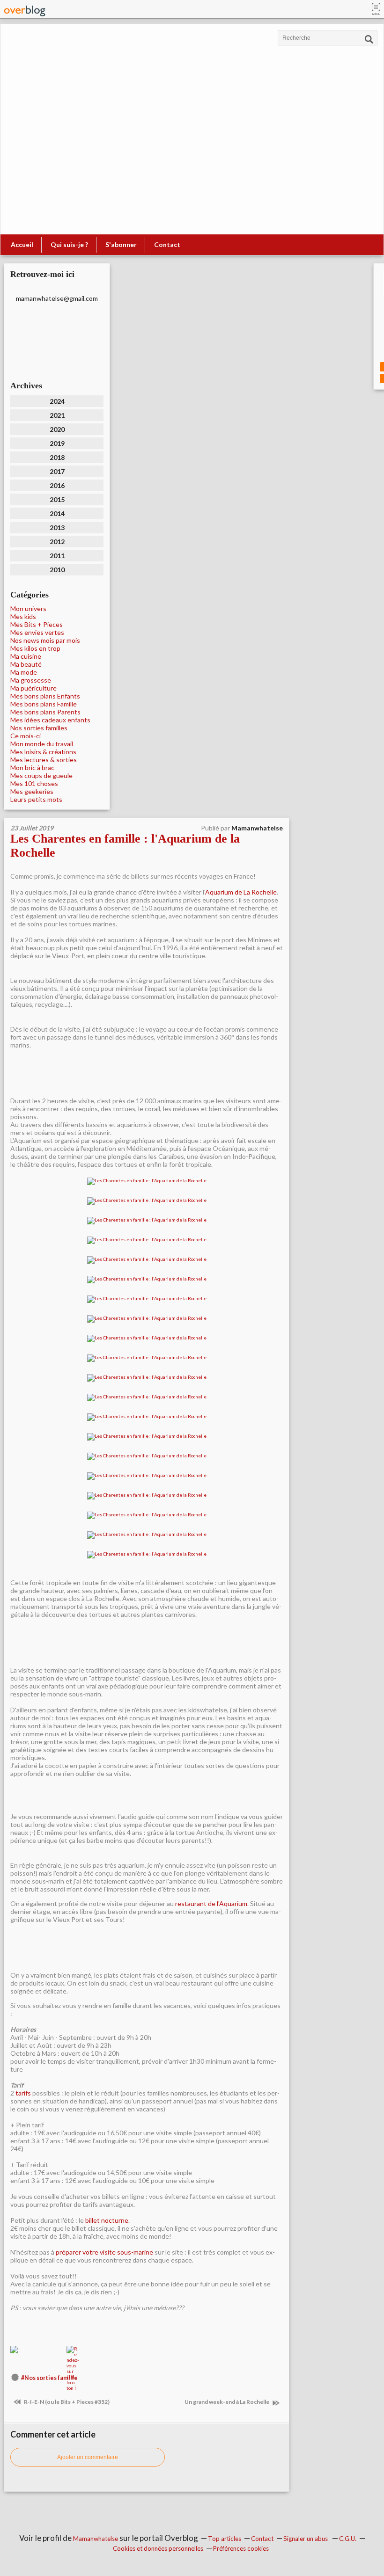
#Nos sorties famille (49, 2378)
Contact (167, 244)
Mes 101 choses (34, 783)
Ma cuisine (26, 656)
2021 (57, 415)
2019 (57, 443)
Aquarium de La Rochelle (241, 892)
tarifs (23, 2093)
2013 (57, 528)
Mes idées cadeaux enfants (50, 720)
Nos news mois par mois (45, 640)
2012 (57, 542)
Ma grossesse (31, 680)
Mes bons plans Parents (45, 712)
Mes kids (23, 616)
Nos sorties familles (39, 728)
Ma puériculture (33, 688)
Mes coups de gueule (41, 775)
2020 (57, 429)
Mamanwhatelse (96, 2539)
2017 (57, 471)
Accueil (22, 244)
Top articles (225, 2539)
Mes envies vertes (37, 632)
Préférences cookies (241, 2548)
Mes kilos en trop (35, 648)
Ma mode (24, 672)
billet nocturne (107, 2220)
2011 (57, 556)
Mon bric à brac (32, 768)
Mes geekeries (32, 791)
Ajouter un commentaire (88, 2457)
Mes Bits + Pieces (37, 624)
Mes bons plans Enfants (45, 696)
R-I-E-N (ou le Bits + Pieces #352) (66, 2402)
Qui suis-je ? (69, 244)
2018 (57, 457)
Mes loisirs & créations (43, 752)
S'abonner (121, 244)
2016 (57, 485)
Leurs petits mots (36, 799)
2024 (57, 401)
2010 (57, 570)
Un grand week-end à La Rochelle (227, 2402)
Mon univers (28, 608)
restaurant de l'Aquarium (211, 1903)
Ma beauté (26, 664)
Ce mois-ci (26, 736)
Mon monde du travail (42, 744)
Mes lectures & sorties (44, 760)
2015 (57, 499)
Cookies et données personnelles (158, 2548)
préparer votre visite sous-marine (104, 2252)
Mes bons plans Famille (44, 704)
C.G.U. (348, 2539)
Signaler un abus (306, 2539)
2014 (57, 513)
